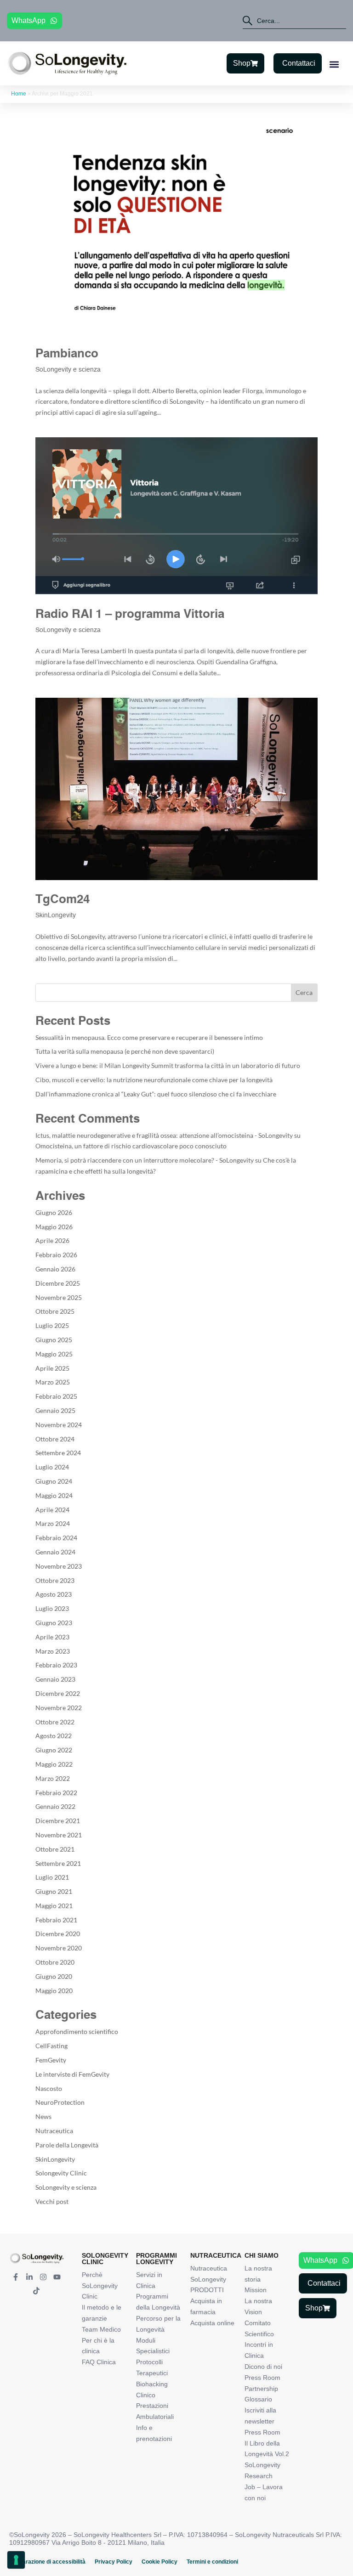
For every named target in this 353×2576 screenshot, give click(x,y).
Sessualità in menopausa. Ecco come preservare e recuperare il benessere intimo (149, 1037)
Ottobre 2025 (55, 1311)
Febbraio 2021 (56, 1920)
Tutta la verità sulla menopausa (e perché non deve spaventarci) (125, 1051)
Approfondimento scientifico (77, 2031)
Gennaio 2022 (55, 1806)
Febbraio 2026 (56, 1255)
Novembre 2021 (59, 1835)
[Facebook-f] (16, 2277)
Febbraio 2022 (56, 1793)
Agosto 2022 (54, 1736)
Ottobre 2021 (55, 1849)
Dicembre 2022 (58, 1693)
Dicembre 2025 (58, 1283)
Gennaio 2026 (55, 1269)
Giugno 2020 (54, 1976)
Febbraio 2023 (56, 1665)
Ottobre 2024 (55, 1439)
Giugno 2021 (54, 1891)
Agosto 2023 (54, 1594)
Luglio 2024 (52, 1467)
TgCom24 (63, 900)
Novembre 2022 (59, 1708)
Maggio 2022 (54, 1764)
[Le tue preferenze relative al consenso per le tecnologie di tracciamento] (16, 2560)
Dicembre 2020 (58, 1934)
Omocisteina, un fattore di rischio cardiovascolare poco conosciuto (131, 1146)
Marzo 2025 (53, 1382)
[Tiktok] (36, 2291)
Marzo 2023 (53, 1651)
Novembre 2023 (59, 1566)
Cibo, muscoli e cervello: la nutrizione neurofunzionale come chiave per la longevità (154, 1080)
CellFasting (51, 2046)
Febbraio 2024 (56, 1538)
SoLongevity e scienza (68, 370)
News (43, 2116)
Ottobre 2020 (55, 1962)
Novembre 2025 (59, 1297)
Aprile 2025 (52, 1368)
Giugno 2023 (54, 1623)
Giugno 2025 (54, 1340)
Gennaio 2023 (55, 1679)
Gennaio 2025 (55, 1410)
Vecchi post (52, 2201)
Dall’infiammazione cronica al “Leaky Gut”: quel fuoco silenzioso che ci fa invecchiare (156, 1094)
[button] (334, 64)
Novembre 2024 (59, 1425)
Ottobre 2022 (55, 1722)
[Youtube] (57, 2277)
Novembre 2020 (59, 1948)
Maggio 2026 (54, 1227)
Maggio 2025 (54, 1354)
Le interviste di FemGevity (72, 2074)
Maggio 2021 (54, 1906)
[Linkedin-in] (29, 2277)
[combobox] (294, 21)
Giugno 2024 (54, 1481)
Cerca (304, 992)
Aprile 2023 (52, 1637)
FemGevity (51, 2060)
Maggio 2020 (54, 1991)
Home (19, 94)
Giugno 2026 (54, 1212)
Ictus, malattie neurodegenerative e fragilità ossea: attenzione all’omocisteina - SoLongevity (164, 1135)
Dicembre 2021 (58, 1821)
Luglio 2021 (52, 1877)
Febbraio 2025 (56, 1396)
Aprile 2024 (52, 1510)
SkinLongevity (56, 915)
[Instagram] (43, 2277)
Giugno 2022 (54, 1750)
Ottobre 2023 (55, 1580)
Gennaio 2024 (55, 1552)
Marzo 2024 (53, 1523)
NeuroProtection (60, 2102)
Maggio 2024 (54, 1495)
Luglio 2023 (52, 1608)
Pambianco (67, 354)
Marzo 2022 (53, 1778)
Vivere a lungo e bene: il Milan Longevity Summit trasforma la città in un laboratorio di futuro (168, 1065)
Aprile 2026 (52, 1240)
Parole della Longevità (67, 2145)
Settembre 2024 (58, 1453)
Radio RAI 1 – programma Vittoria (130, 615)
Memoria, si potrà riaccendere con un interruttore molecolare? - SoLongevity (145, 1160)
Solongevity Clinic (61, 2173)
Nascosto (49, 2088)
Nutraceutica (54, 2131)
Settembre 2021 (58, 1863)
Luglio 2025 (52, 1325)
